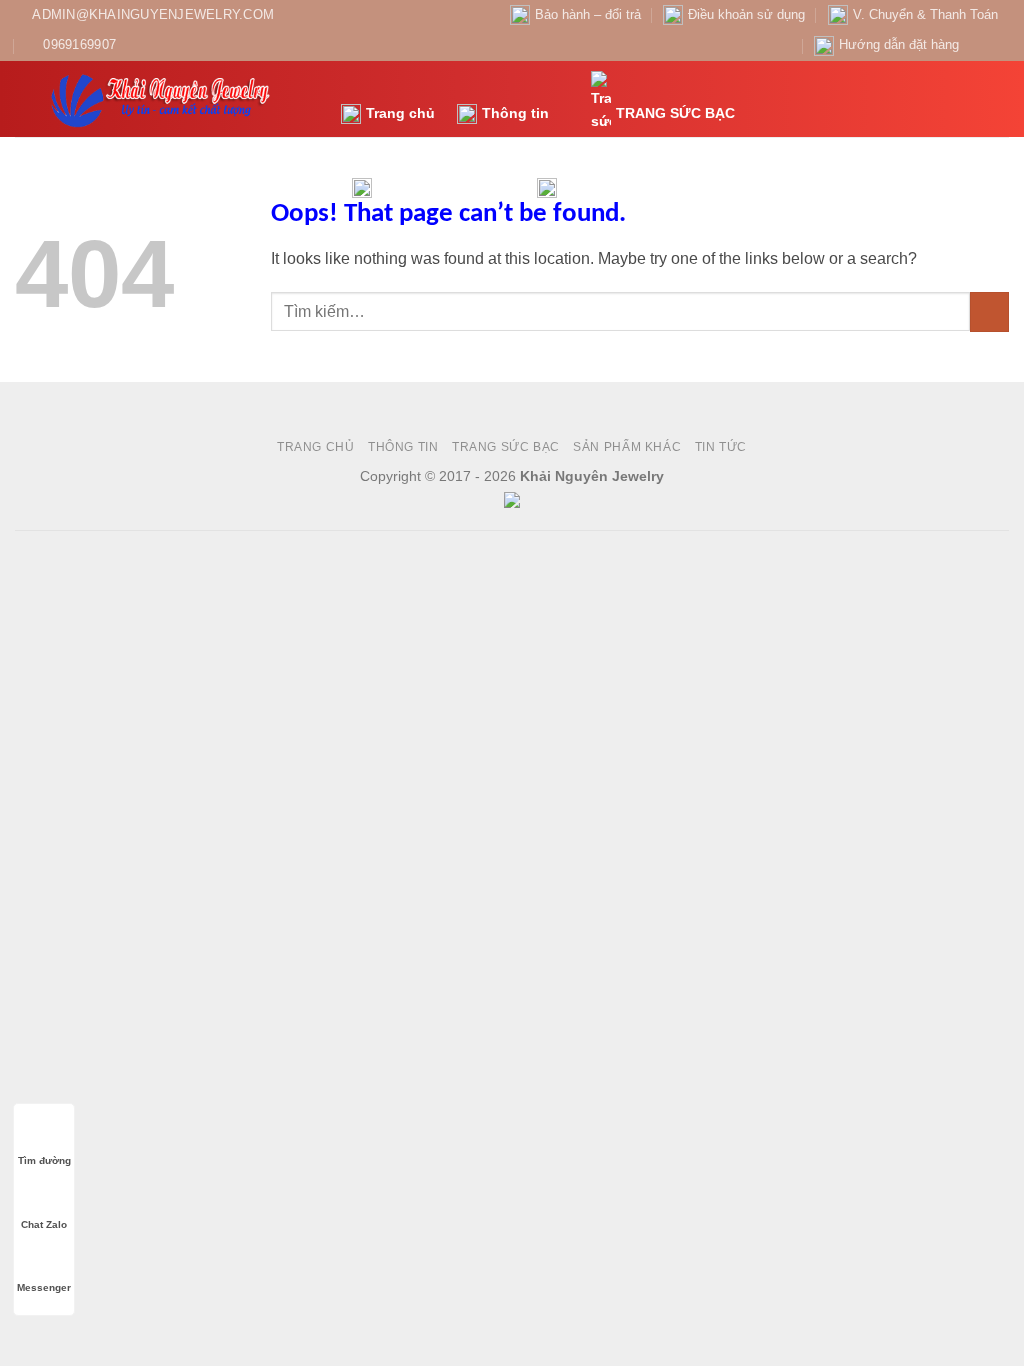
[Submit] (989, 311)
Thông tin (515, 113)
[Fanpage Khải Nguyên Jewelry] (980, 45)
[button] (917, 98)
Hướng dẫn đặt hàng (899, 44)
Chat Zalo (44, 1224)
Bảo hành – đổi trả (588, 14)
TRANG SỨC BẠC (675, 113)
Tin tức (586, 187)
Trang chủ (400, 113)
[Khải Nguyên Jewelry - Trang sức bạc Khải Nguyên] (163, 99)
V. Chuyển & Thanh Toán (925, 14)
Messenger (44, 1287)
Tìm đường (44, 1160)
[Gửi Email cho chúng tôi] (999, 45)
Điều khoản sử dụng (746, 14)
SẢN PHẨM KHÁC (436, 187)
